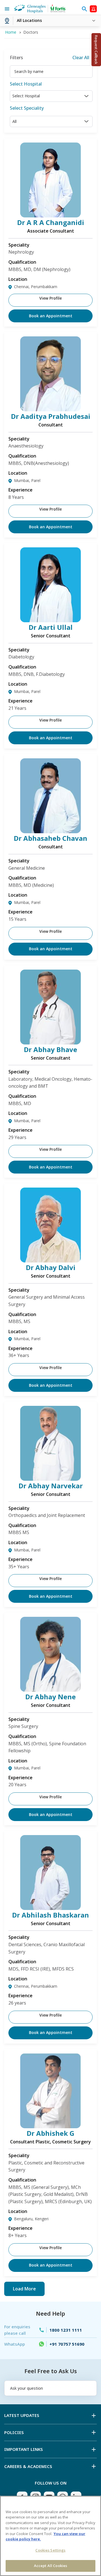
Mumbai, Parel (27, 480)
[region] (50, 2536)
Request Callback (96, 50)
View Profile (50, 298)
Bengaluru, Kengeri (31, 2219)
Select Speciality (27, 108)
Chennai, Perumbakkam (36, 287)
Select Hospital (26, 84)
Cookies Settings (50, 2550)
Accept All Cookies (50, 2566)
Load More (24, 2289)
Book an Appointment (51, 316)
